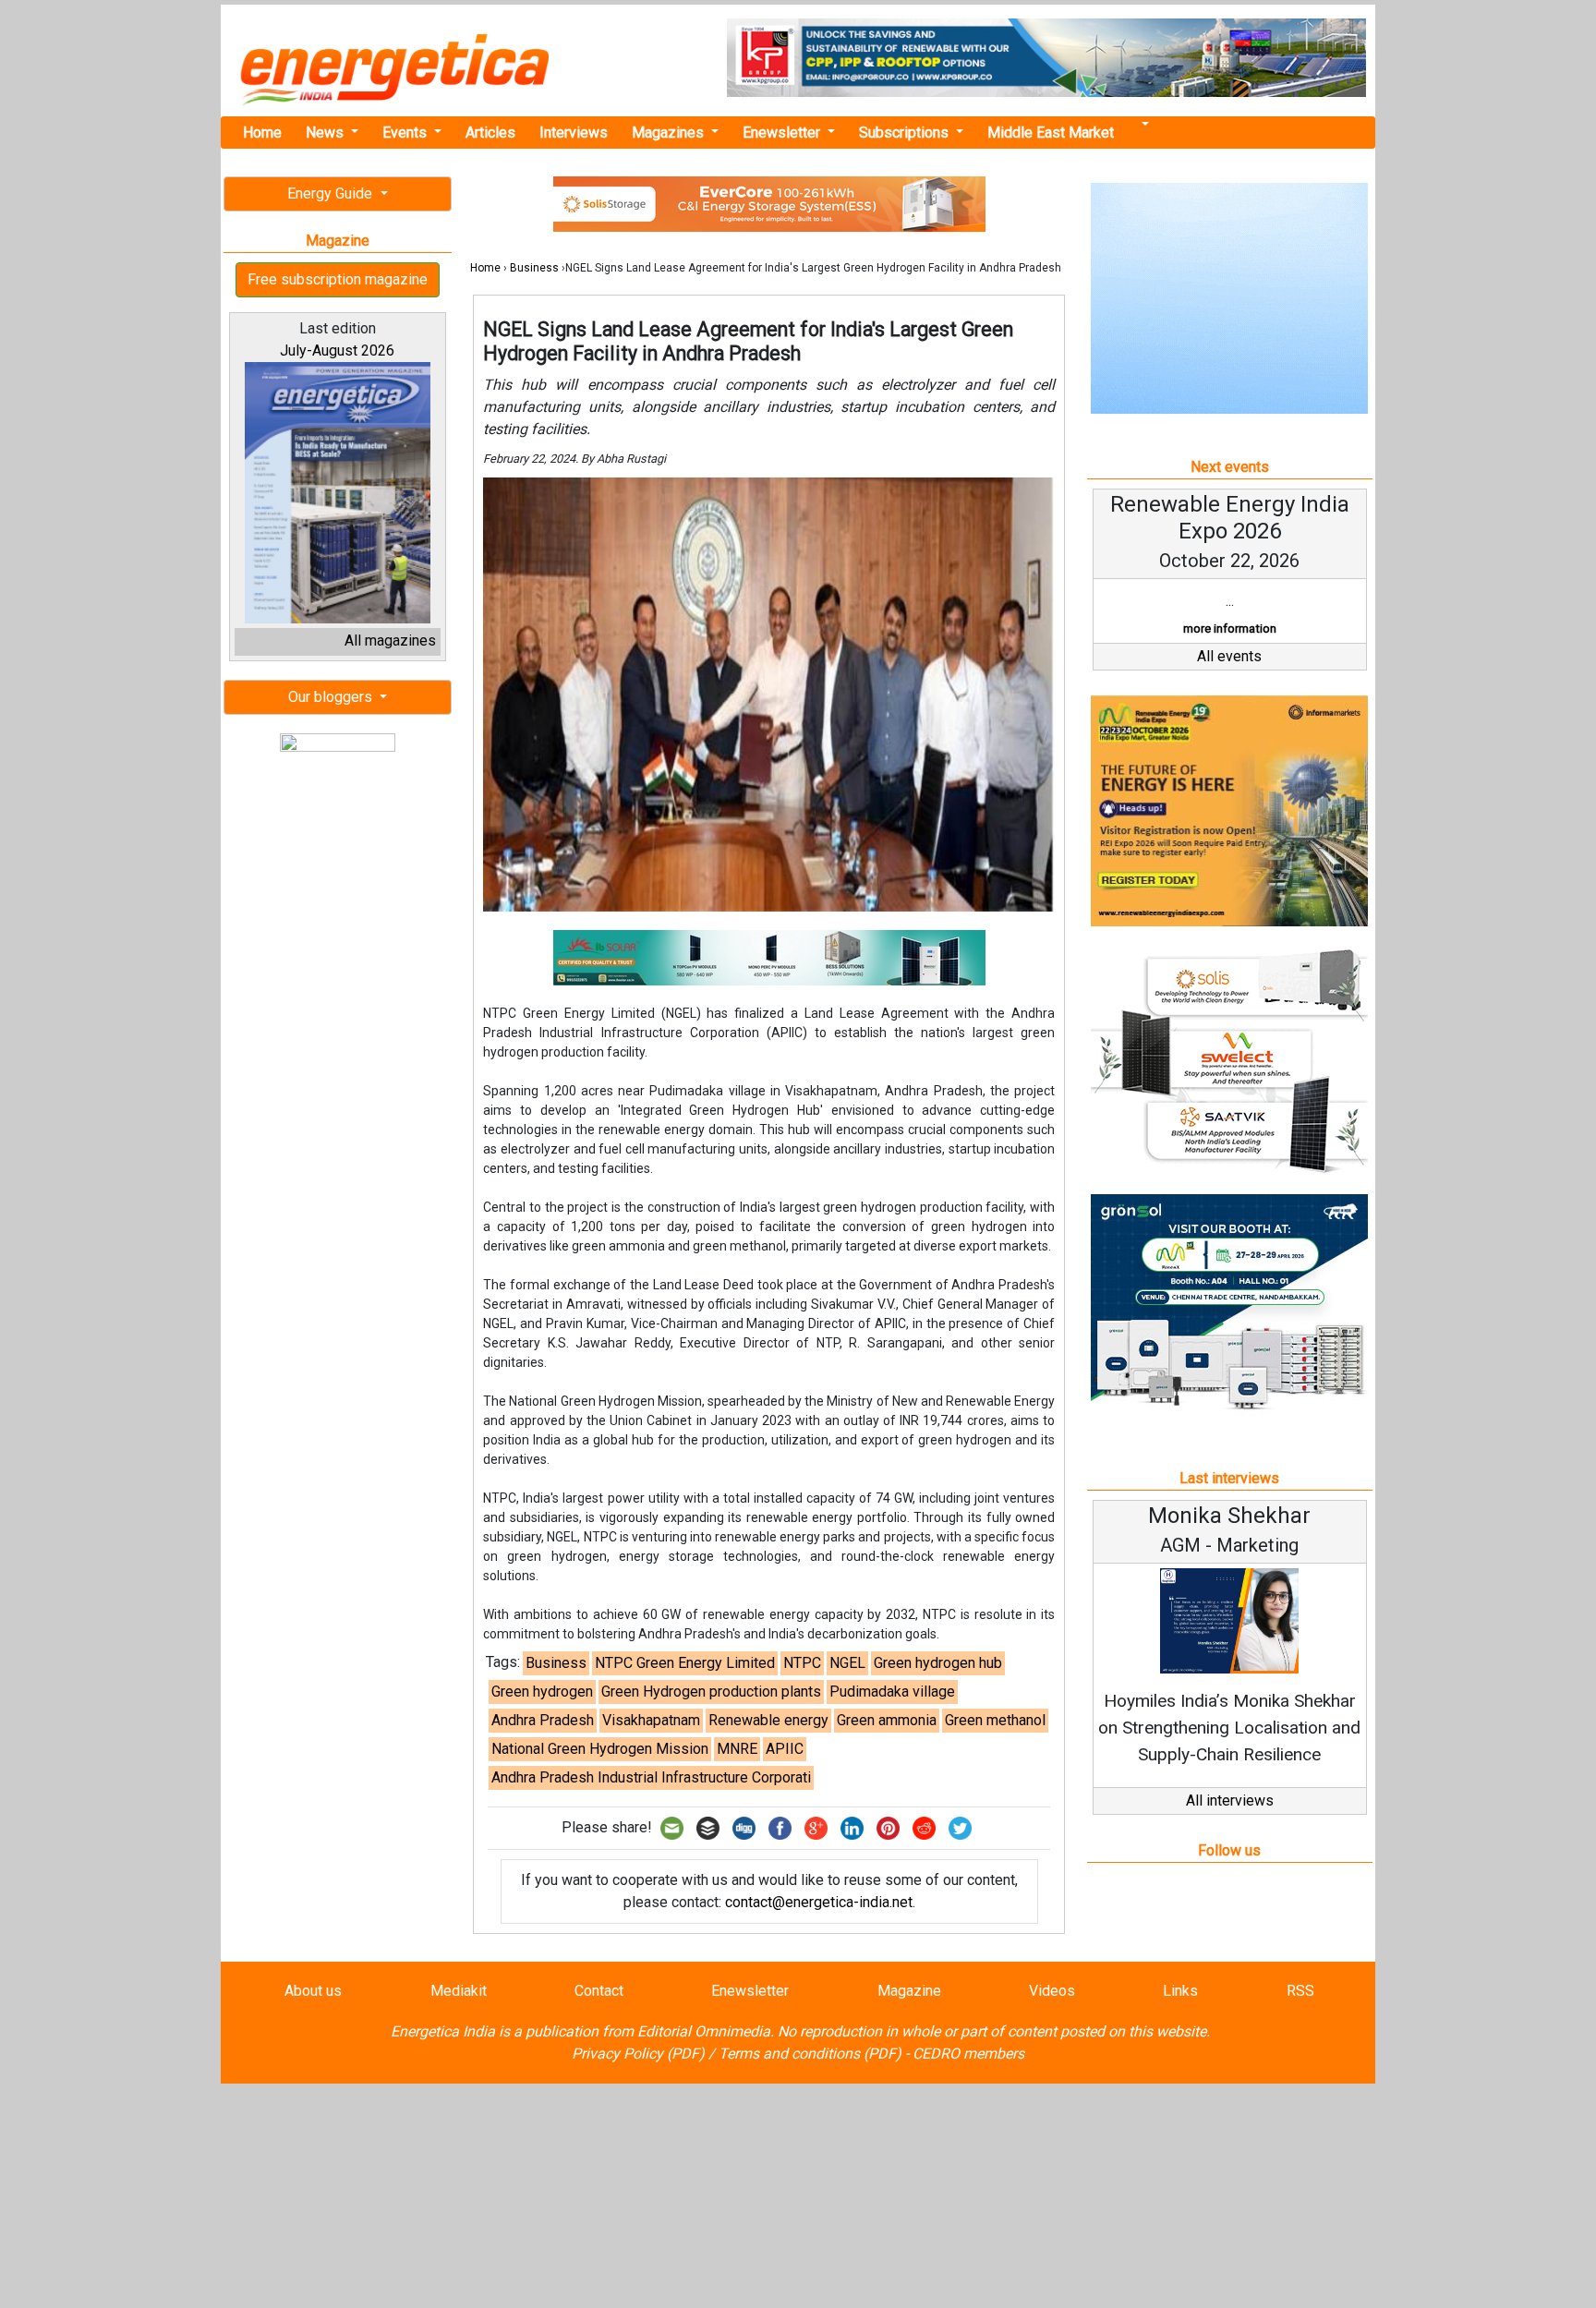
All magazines (390, 640)
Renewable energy (768, 1720)
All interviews (1230, 1800)
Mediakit (459, 1991)
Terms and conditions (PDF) (810, 2054)
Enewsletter (783, 133)
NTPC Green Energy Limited (685, 1663)
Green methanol (995, 1720)
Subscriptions (906, 133)
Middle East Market (1051, 133)
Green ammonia (887, 1720)
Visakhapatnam (651, 1720)
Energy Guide (332, 193)
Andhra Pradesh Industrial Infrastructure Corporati (651, 1777)
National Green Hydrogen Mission (600, 1749)
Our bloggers (332, 697)
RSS (1300, 1991)
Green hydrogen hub (938, 1663)
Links (1180, 1991)
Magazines (670, 133)
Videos (1052, 1991)
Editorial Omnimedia (704, 2031)
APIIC (785, 1749)
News (326, 133)
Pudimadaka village (892, 1692)
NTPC (802, 1663)
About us (313, 1991)
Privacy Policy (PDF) (638, 2054)
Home (262, 133)
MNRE (737, 1749)
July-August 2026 (337, 350)
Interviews (574, 133)
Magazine (909, 1991)
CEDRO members (968, 2054)
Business (534, 268)
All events (1229, 656)
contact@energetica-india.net (819, 1902)
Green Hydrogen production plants (711, 1692)
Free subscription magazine (338, 279)
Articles (490, 133)
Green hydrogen (542, 1692)
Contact (599, 1991)
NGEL (847, 1663)
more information (1230, 628)
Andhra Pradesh (543, 1720)
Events (406, 133)
